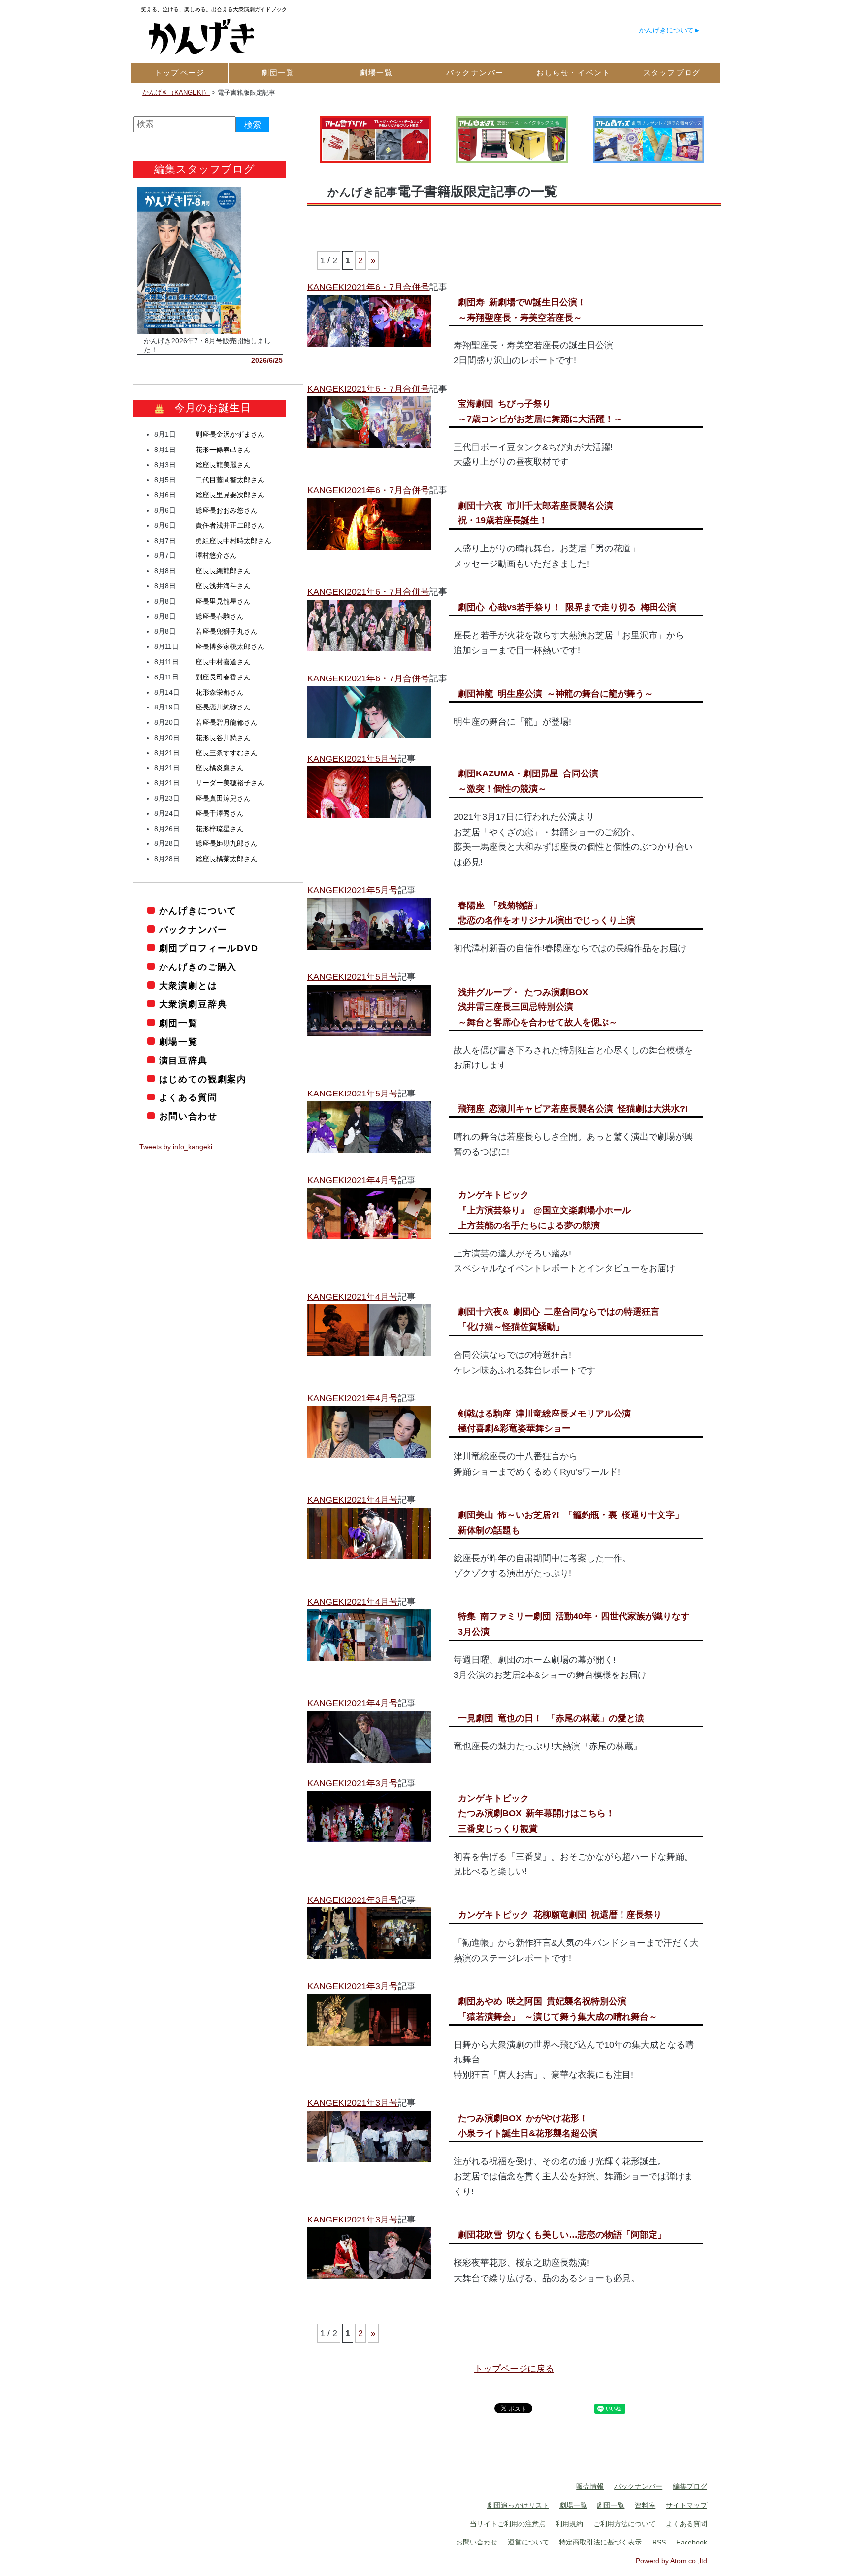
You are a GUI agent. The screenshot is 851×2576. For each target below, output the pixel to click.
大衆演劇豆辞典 (193, 1004)
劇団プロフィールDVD (209, 948)
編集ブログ (690, 2486)
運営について (528, 2542)
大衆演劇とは (188, 986)
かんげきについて (666, 30)
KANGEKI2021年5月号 (353, 759)
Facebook (692, 2542)
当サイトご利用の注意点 (508, 2524)
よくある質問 (188, 1097)
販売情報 (590, 2486)
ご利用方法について (624, 2524)
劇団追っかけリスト (518, 2505)
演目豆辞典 (183, 1061)
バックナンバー (193, 930)
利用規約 (569, 2524)
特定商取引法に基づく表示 (600, 2542)
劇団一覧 (179, 1023)
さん (230, 434)
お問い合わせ (188, 1116)
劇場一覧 (179, 1042)
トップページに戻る (514, 2369)
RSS (659, 2542)
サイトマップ (687, 2505)
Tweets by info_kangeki (176, 1147)
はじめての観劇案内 (203, 1079)
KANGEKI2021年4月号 (353, 1180)
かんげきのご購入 (198, 967)
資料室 (645, 2505)
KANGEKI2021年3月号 (353, 1783)
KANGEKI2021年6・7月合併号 (368, 287)
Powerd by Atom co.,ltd (671, 2561)
